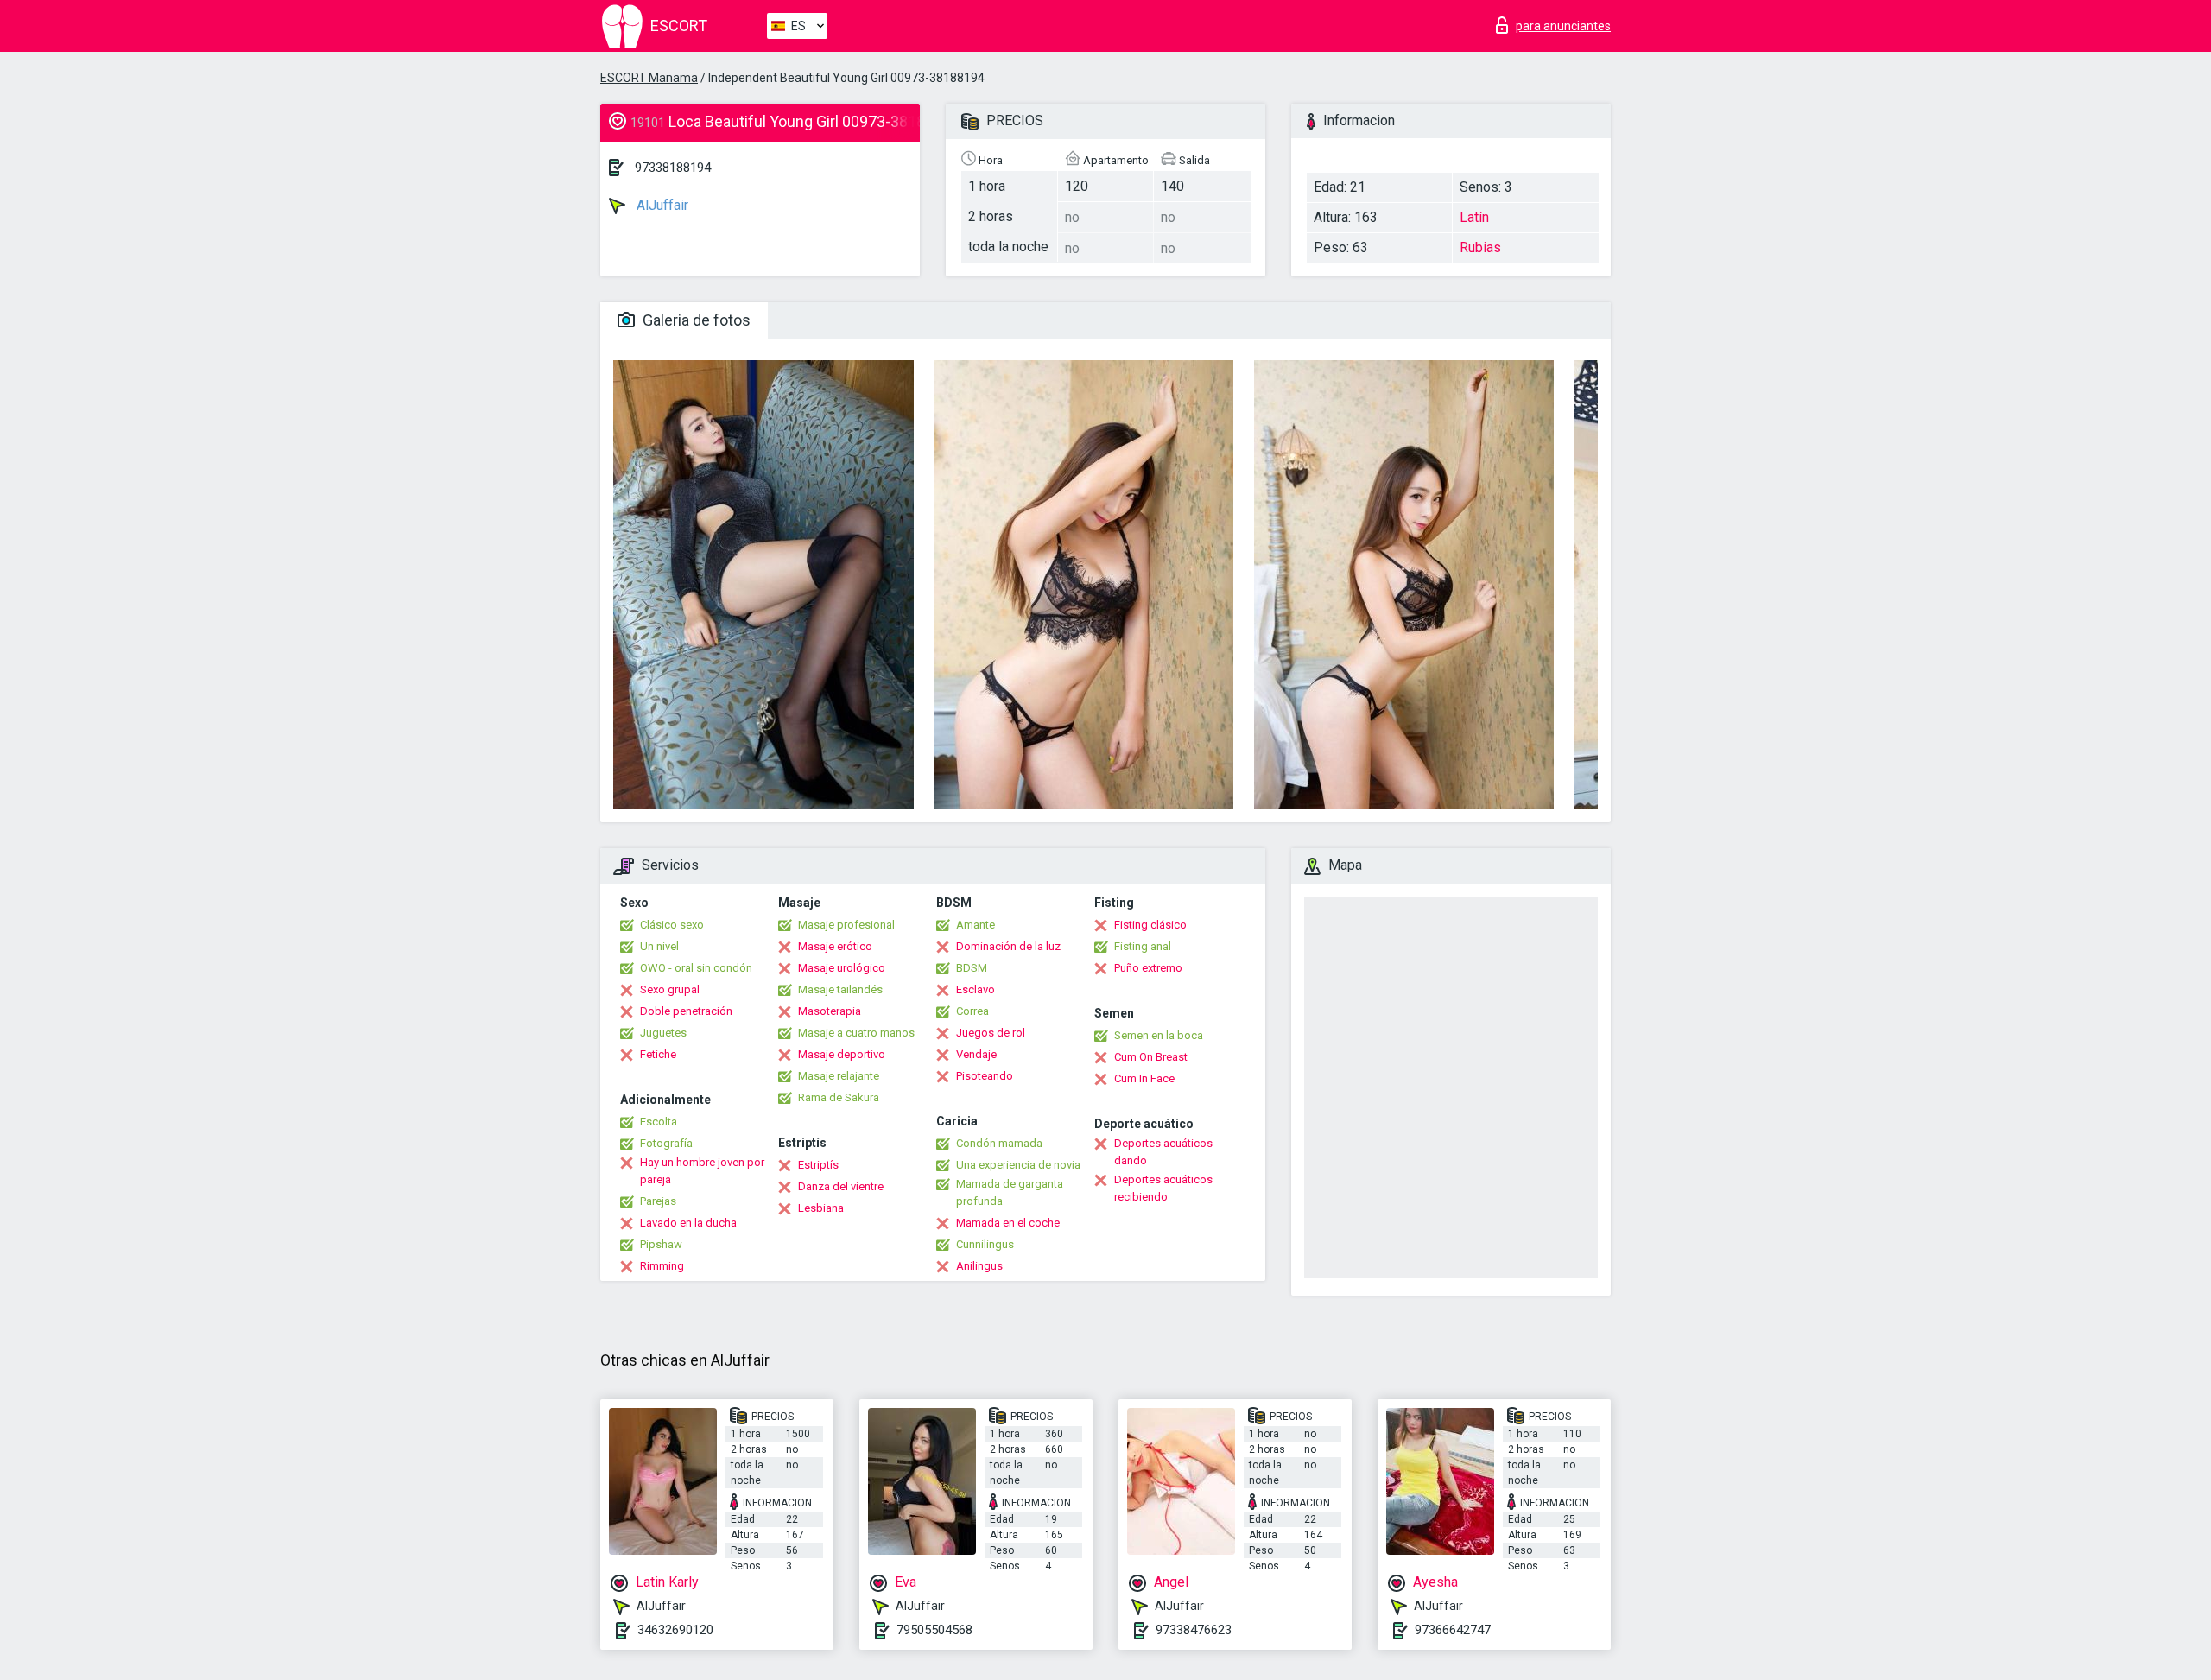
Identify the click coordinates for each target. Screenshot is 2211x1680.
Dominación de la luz (1008, 946)
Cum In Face (1144, 1078)
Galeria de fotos (695, 320)
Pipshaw (661, 1244)
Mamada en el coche (1008, 1223)
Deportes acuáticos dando (1163, 1152)
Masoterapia (830, 1011)
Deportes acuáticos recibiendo (1163, 1188)
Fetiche (658, 1054)
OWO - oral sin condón (696, 968)
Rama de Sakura (839, 1097)
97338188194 (673, 168)
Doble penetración (686, 1011)
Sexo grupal (670, 989)
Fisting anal (1143, 946)
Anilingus (979, 1266)
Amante (976, 925)
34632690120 (675, 1630)
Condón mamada (999, 1143)
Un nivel (659, 946)
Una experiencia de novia (1018, 1165)
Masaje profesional (846, 925)
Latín (1474, 217)
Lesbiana (821, 1208)
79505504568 (934, 1630)
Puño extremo (1148, 968)
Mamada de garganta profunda (1010, 1192)
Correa (972, 1011)
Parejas (658, 1201)
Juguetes (663, 1033)
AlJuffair (661, 205)
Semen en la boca (1159, 1035)
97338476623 (1194, 1630)
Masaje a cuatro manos (856, 1033)
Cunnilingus (985, 1244)
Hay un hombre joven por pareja (702, 1171)
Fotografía (666, 1143)
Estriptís (818, 1165)
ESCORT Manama (649, 78)
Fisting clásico (1150, 925)
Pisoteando (985, 1076)
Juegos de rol (991, 1033)
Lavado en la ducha (688, 1223)
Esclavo (976, 989)
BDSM (972, 968)
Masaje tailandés (840, 989)
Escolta (659, 1122)
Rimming (662, 1266)
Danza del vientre (841, 1186)
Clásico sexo (672, 925)
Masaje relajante (839, 1076)
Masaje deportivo (842, 1054)
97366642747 (1453, 1630)
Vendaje (976, 1054)
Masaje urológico (842, 968)
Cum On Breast (1151, 1057)
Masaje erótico (835, 946)
